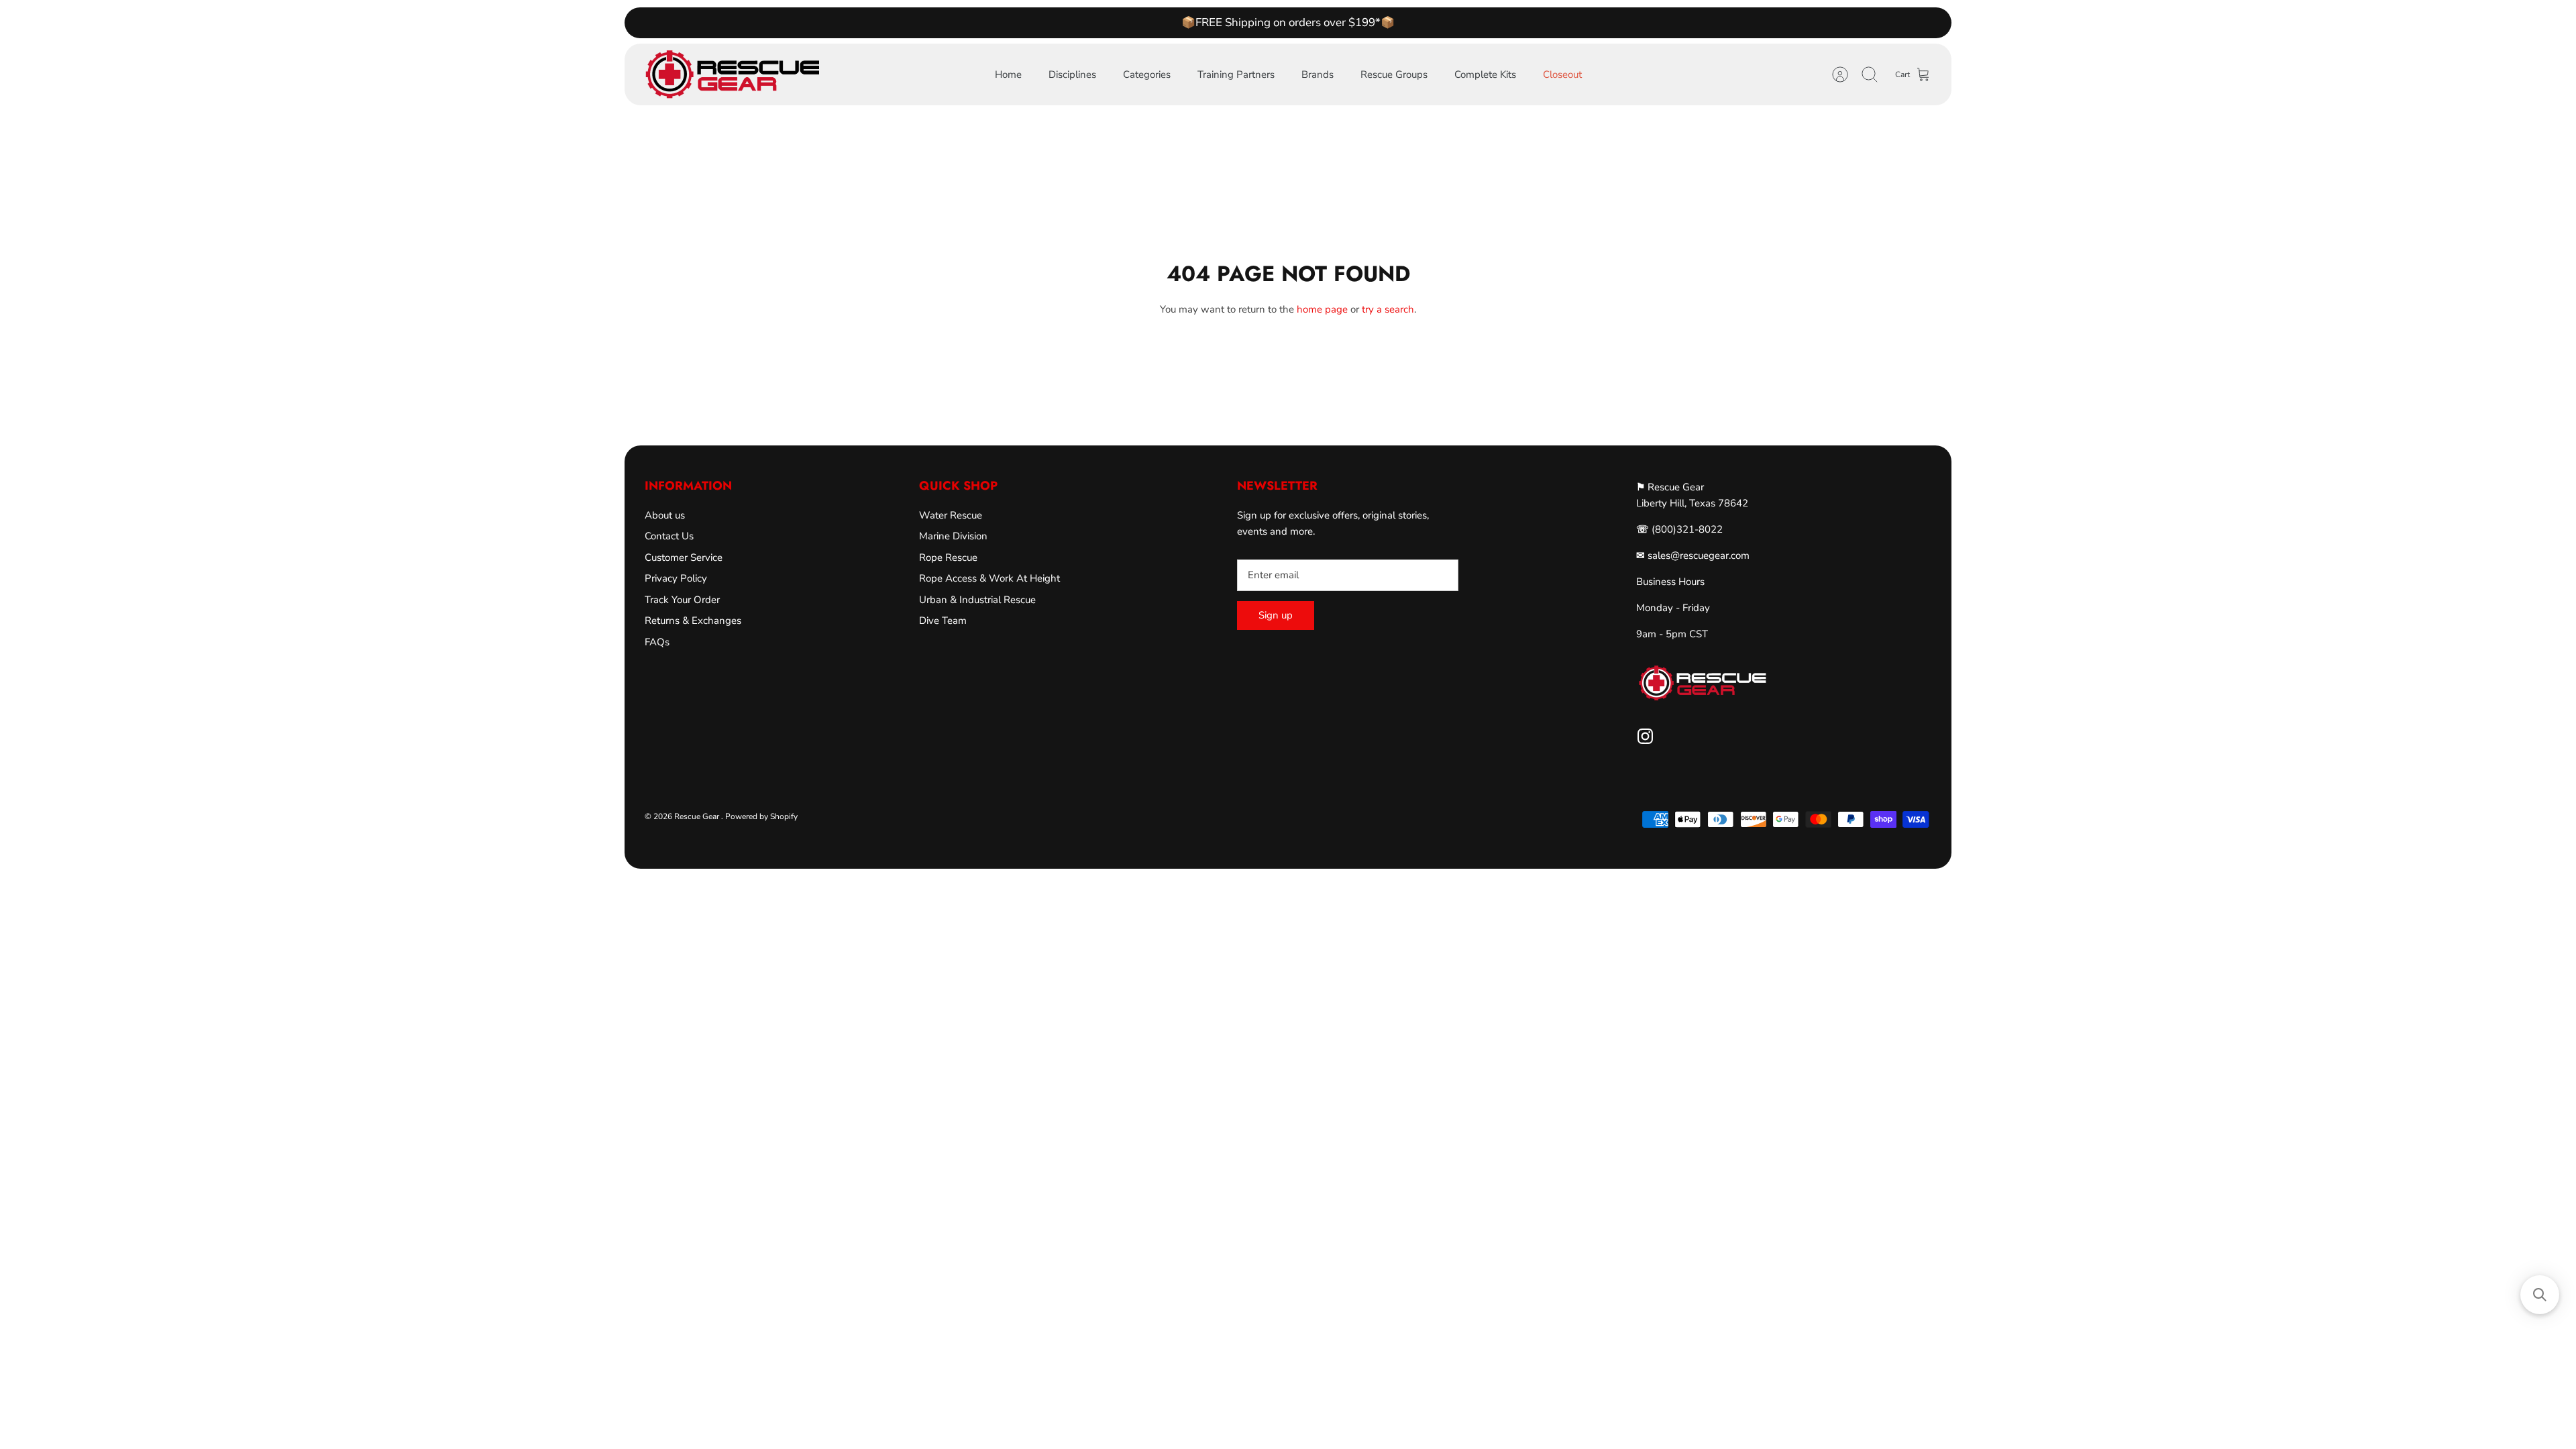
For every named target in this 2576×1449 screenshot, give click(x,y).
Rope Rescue (948, 557)
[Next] (1508, 23)
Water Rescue (951, 515)
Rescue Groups (1394, 74)
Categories (1147, 74)
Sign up (1276, 615)
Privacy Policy (676, 578)
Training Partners (1236, 74)
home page (1322, 309)
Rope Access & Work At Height (989, 578)
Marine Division (953, 536)
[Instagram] (1645, 736)
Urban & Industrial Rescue (977, 600)
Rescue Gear (698, 816)
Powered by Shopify (761, 816)
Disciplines (1072, 74)
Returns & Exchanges (693, 621)
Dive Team (943, 621)
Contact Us (669, 536)
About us (665, 515)
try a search (1388, 309)
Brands (1318, 74)
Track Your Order (682, 600)
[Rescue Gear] (732, 74)
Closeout (1562, 74)
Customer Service (684, 557)
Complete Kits (1485, 74)
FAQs (657, 642)
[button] (2540, 1295)
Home (1008, 74)
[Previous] (1068, 23)
